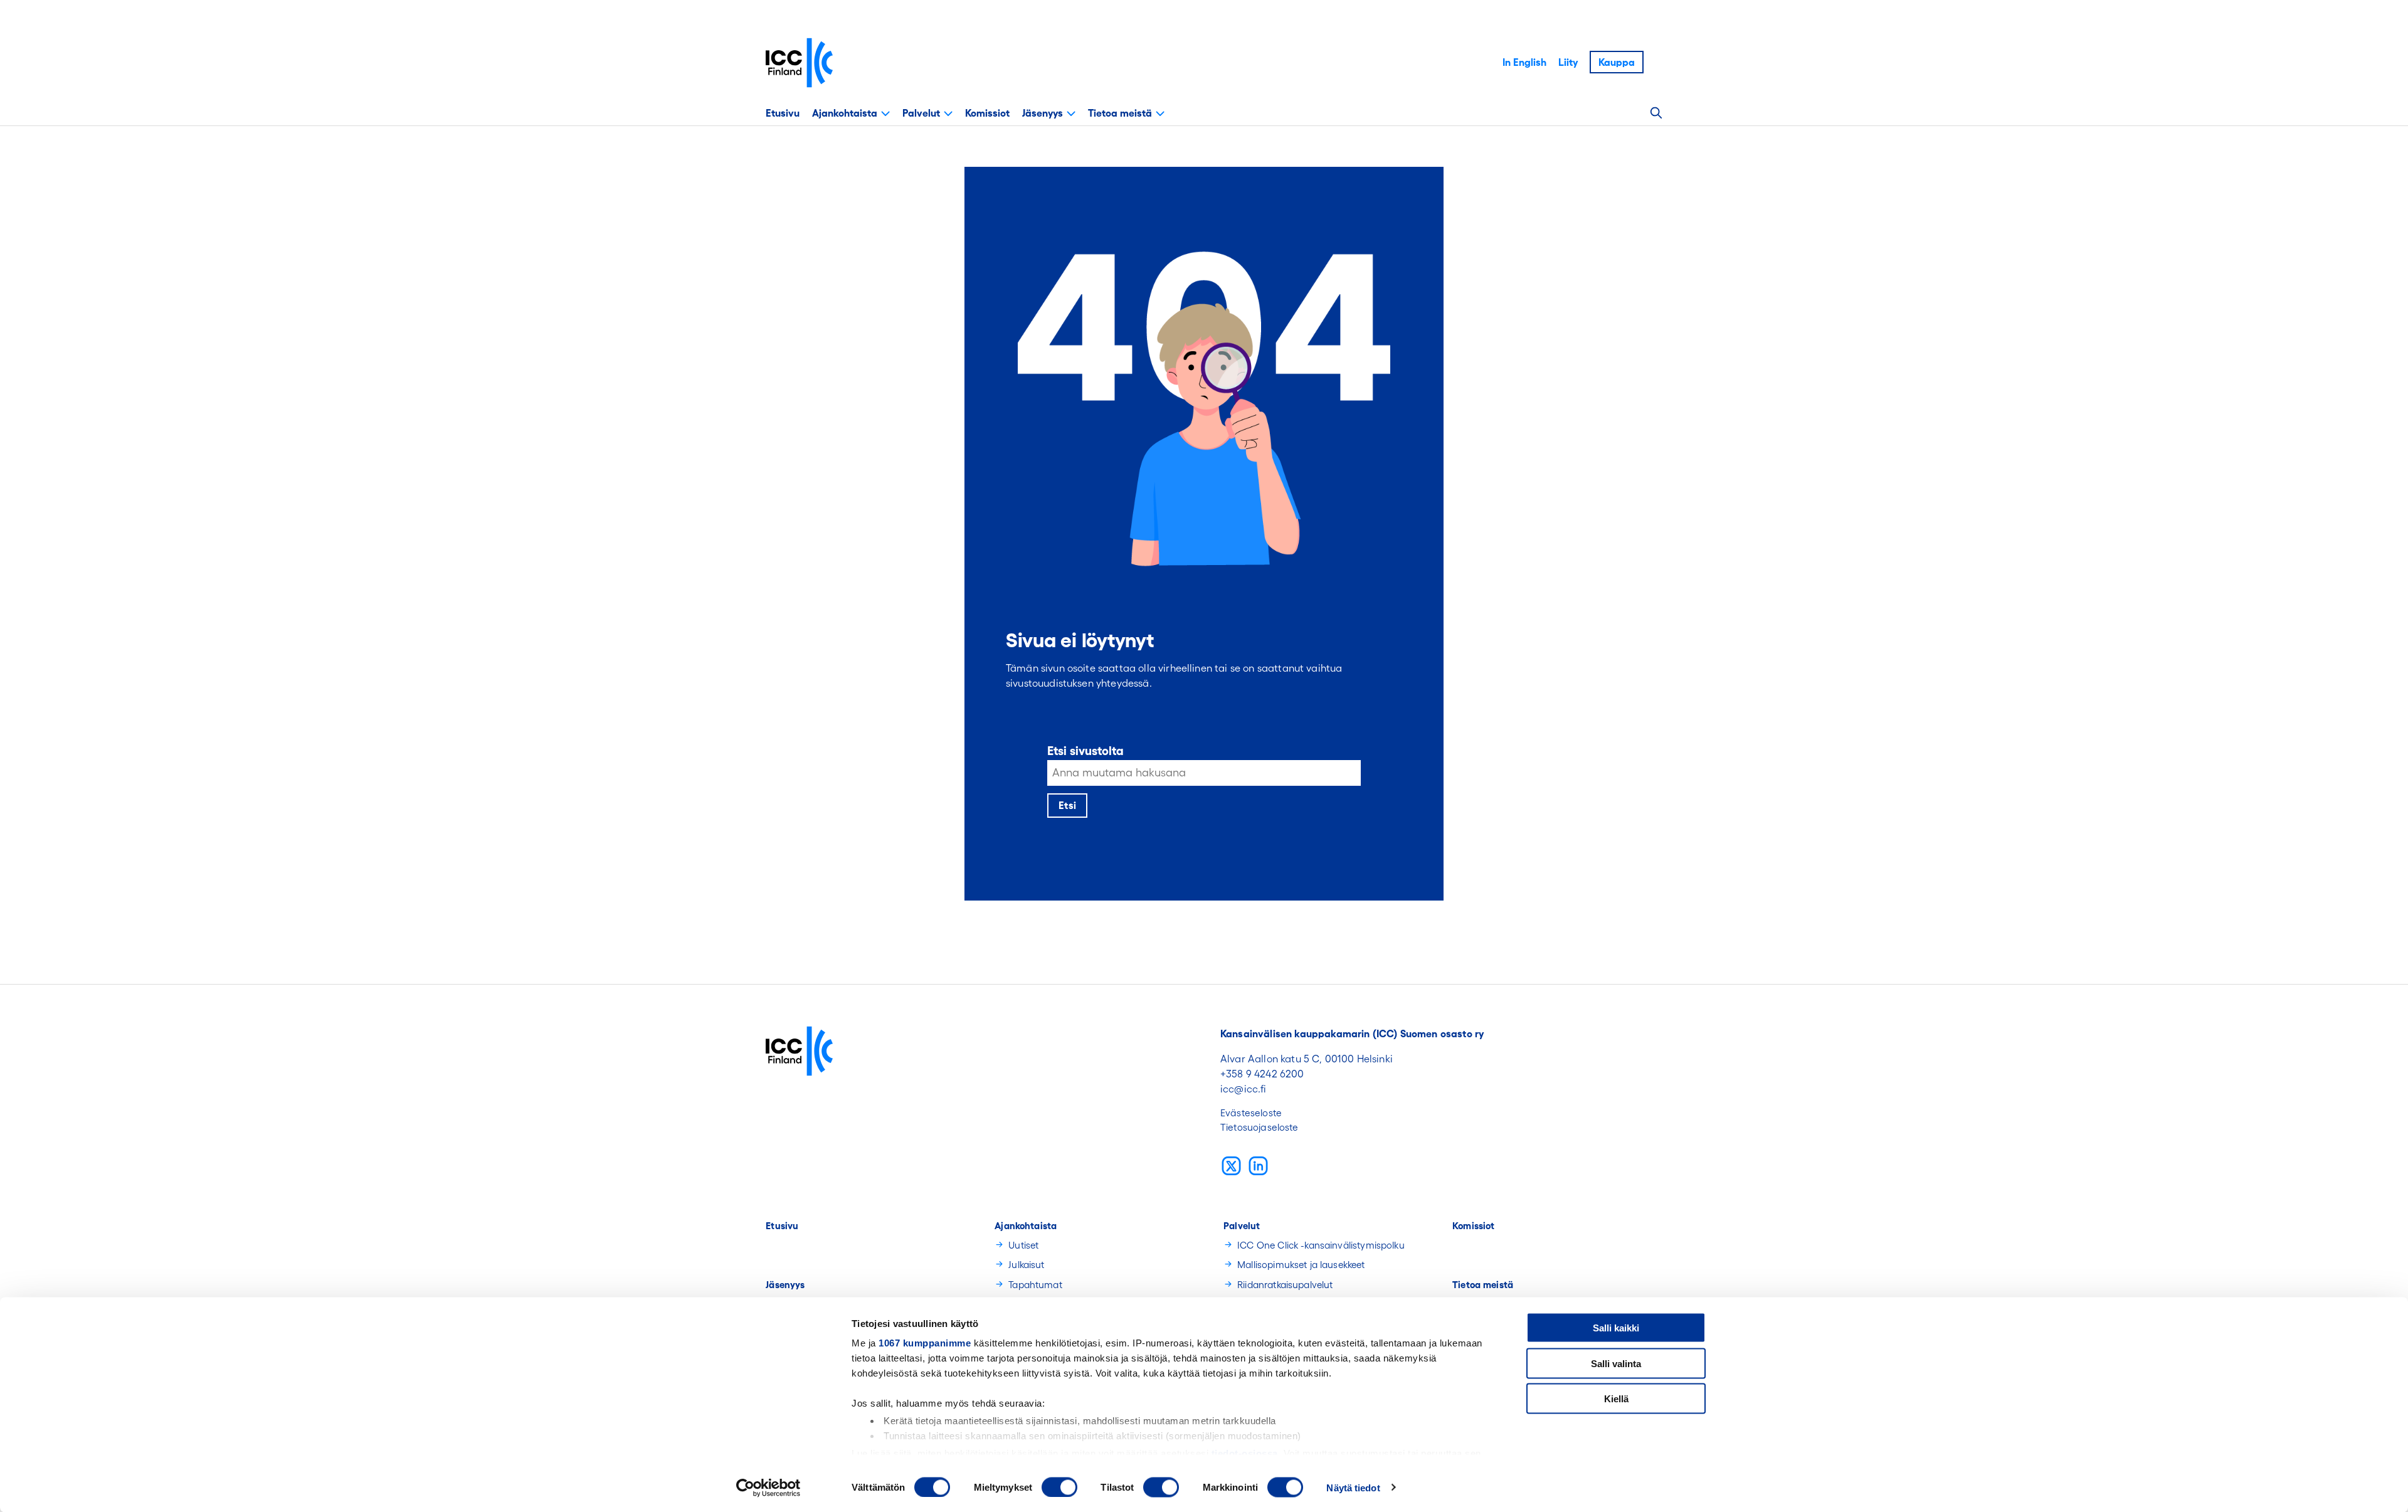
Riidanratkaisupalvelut (1285, 1285)
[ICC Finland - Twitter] (1231, 1166)
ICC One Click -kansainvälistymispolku (1321, 1245)
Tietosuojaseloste (1259, 1127)
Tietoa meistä (1120, 113)
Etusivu (783, 113)
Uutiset (1023, 1245)
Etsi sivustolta (1085, 751)
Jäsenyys (1043, 113)
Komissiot (987, 113)
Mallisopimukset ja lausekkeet (1301, 1265)
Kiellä (1616, 1399)
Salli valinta (1616, 1363)
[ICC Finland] (799, 63)
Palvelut (921, 113)
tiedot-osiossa (1245, 1453)
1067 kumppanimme (925, 1343)
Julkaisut (1026, 1265)
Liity (1568, 62)
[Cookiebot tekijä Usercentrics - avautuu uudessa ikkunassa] (768, 1488)
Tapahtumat (1035, 1285)
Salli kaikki (1616, 1328)
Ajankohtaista (845, 113)
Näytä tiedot (1353, 1487)
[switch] (1059, 1487)
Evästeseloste (1251, 1113)
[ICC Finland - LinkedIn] (1258, 1166)
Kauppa (1617, 62)
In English (1524, 62)
